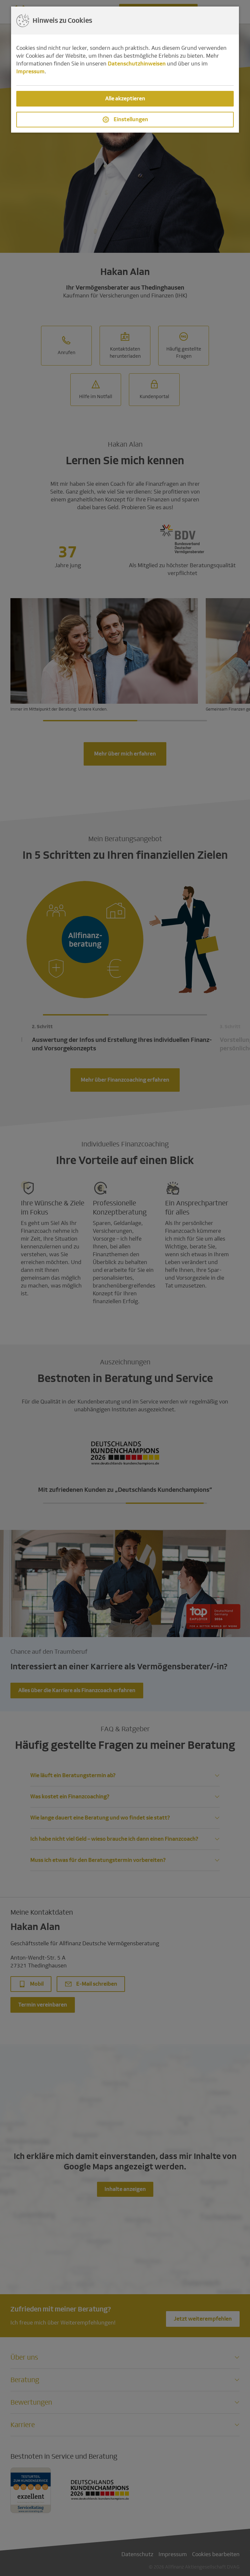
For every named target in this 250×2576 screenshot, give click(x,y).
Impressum (30, 72)
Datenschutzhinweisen (137, 64)
